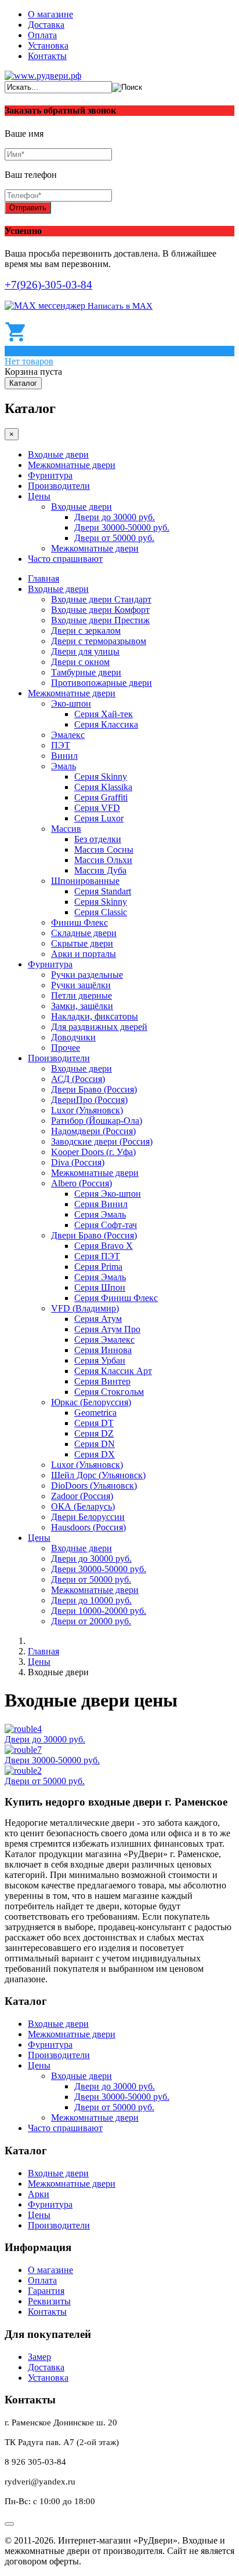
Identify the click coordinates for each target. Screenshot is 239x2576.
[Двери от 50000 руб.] (23, 1771)
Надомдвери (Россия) (93, 1131)
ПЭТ (61, 745)
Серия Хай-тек (104, 714)
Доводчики (73, 1037)
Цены (39, 496)
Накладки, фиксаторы (95, 1016)
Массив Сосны (104, 849)
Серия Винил (101, 1204)
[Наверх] (9, 2524)
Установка (48, 45)
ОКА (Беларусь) (83, 1506)
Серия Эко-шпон (108, 1194)
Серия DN (95, 1444)
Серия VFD (97, 808)
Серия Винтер (102, 1381)
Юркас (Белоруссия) (91, 1402)
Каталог (23, 383)
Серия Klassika (103, 787)
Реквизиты (49, 2301)
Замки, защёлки (82, 1006)
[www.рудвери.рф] (43, 76)
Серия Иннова (103, 1350)
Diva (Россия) (78, 1162)
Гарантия (46, 2291)
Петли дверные (82, 995)
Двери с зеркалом (86, 631)
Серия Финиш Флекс (116, 1298)
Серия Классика (106, 724)
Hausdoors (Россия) (88, 1527)
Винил (64, 756)
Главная (44, 578)
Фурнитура (50, 475)
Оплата (42, 35)
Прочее (66, 1048)
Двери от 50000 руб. (114, 538)
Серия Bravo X (104, 1246)
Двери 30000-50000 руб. (122, 527)
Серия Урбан (100, 1360)
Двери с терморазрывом (99, 641)
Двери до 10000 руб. (91, 1600)
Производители (59, 486)
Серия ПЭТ (97, 1256)
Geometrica (95, 1413)
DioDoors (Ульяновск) (94, 1486)
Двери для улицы (85, 651)
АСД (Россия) (78, 1079)
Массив (66, 829)
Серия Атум (98, 1319)
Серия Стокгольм (109, 1392)
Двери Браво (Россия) (94, 1089)
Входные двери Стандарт (101, 599)
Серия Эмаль (100, 1214)
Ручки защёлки (81, 985)
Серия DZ (94, 1433)
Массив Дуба (100, 870)
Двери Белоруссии (88, 1517)
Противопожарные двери (102, 683)
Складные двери (84, 933)
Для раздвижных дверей (99, 1027)
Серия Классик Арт (113, 1371)
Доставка (46, 25)
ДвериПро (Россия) (89, 1100)
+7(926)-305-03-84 (48, 285)
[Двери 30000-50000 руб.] (23, 1750)
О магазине (50, 14)
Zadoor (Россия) (82, 1496)
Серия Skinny (101, 777)
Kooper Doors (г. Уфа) (93, 1152)
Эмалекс (68, 735)
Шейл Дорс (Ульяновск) (98, 1475)
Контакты (47, 56)
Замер (39, 2357)
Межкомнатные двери (72, 465)
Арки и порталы (84, 954)
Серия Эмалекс (104, 1340)
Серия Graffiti (101, 797)
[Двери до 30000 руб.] (23, 1729)
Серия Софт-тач (106, 1225)
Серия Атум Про (107, 1329)
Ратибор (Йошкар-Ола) (97, 1121)
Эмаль (64, 766)
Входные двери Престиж (100, 620)
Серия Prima (98, 1267)
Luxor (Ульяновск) (87, 1110)
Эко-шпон (71, 704)
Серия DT (94, 1423)
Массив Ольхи (103, 860)
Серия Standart (103, 891)
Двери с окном (80, 662)
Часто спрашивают (65, 559)
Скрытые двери (82, 943)
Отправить (28, 208)
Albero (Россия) (82, 1183)
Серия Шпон (100, 1287)
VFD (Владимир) (85, 1308)
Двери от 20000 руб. (91, 1621)
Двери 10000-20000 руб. (99, 1611)
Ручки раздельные (87, 975)
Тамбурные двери (86, 672)
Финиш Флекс (79, 922)
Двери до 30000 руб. (115, 517)
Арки (39, 2194)
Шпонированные (85, 881)
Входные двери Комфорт (100, 610)
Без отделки (98, 839)
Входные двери (58, 454)
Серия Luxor (99, 818)
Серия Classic (101, 912)
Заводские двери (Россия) (102, 1141)
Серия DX (95, 1454)
